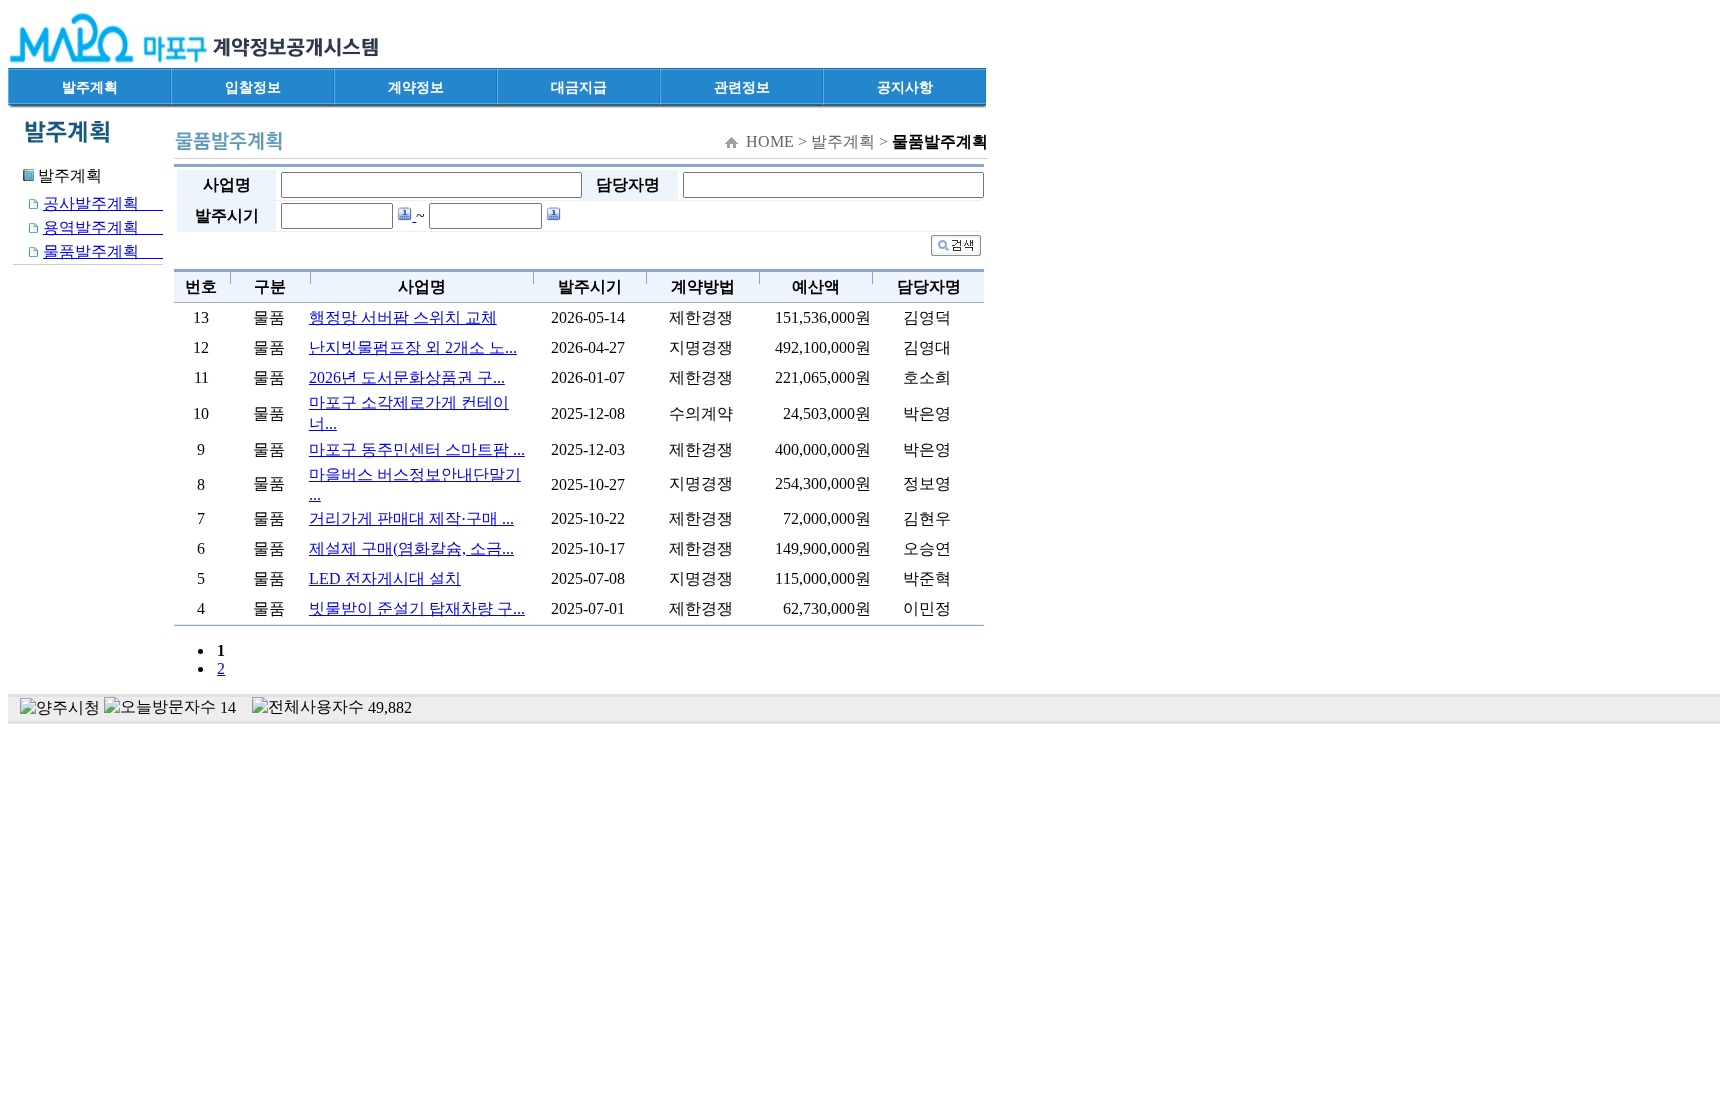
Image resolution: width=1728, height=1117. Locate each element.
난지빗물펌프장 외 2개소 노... (413, 347)
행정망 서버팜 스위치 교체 (403, 317)
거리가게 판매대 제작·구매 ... (411, 518)
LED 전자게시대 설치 (385, 578)
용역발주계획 (103, 227)
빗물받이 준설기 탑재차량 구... (417, 608)
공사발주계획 (103, 203)
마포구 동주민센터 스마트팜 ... (417, 449)
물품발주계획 (103, 251)
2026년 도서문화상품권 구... (407, 377)
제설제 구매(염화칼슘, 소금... (411, 548)
